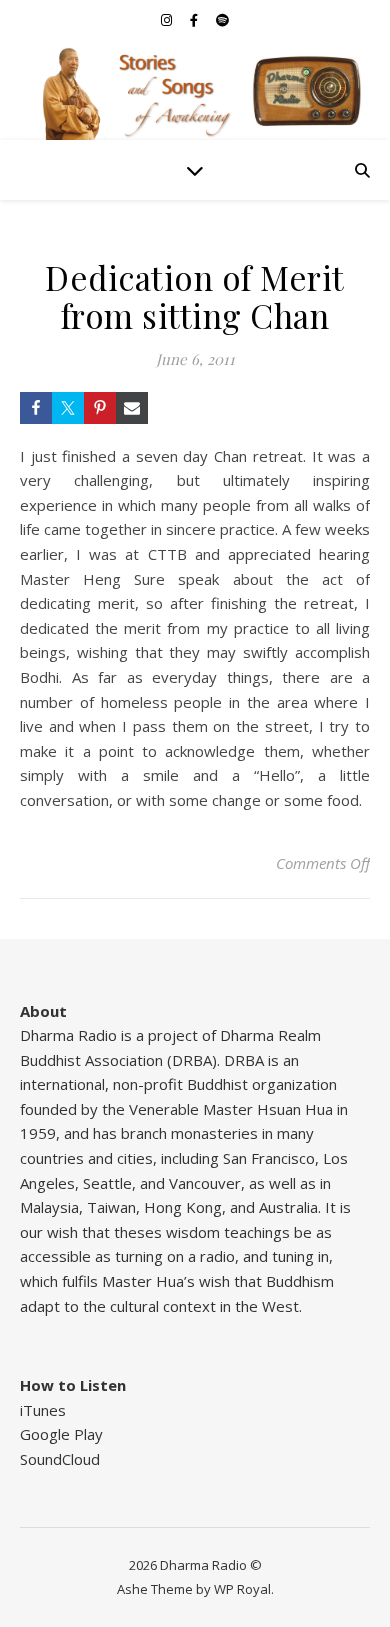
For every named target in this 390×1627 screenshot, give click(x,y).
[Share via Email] (132, 408)
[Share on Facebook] (36, 408)
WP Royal (242, 1589)
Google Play (61, 1434)
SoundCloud (60, 1459)
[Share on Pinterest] (100, 408)
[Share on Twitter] (68, 408)
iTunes (43, 1410)
